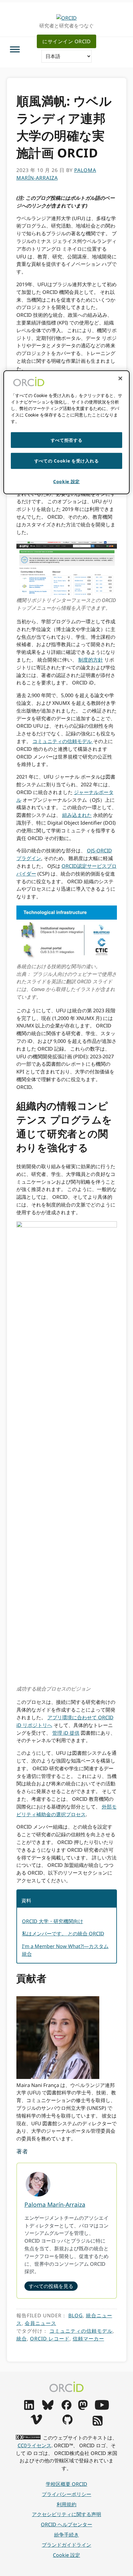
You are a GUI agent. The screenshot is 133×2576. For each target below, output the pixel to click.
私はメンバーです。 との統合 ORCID (63, 1934)
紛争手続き (66, 2535)
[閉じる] (120, 378)
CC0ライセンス (34, 2445)
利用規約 (66, 2504)
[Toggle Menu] (15, 49)
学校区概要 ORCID (66, 2484)
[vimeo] (36, 2423)
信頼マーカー (88, 2339)
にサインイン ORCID (66, 41)
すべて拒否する (67, 440)
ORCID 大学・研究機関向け (53, 1921)
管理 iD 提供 (66, 1733)
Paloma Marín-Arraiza (55, 2204)
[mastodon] (83, 2408)
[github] (67, 2423)
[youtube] (102, 2408)
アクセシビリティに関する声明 (66, 2514)
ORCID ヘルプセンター (66, 2524)
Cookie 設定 (66, 2555)
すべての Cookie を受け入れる (67, 461)
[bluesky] (48, 2408)
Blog (76, 2315)
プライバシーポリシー (66, 2494)
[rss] (98, 2424)
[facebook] (66, 2408)
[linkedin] (29, 2408)
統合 (22, 2339)
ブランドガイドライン (66, 2545)
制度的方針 (91, 660)
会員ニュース (41, 2323)
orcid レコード (50, 2339)
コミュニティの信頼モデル (63, 741)
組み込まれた (77, 815)
